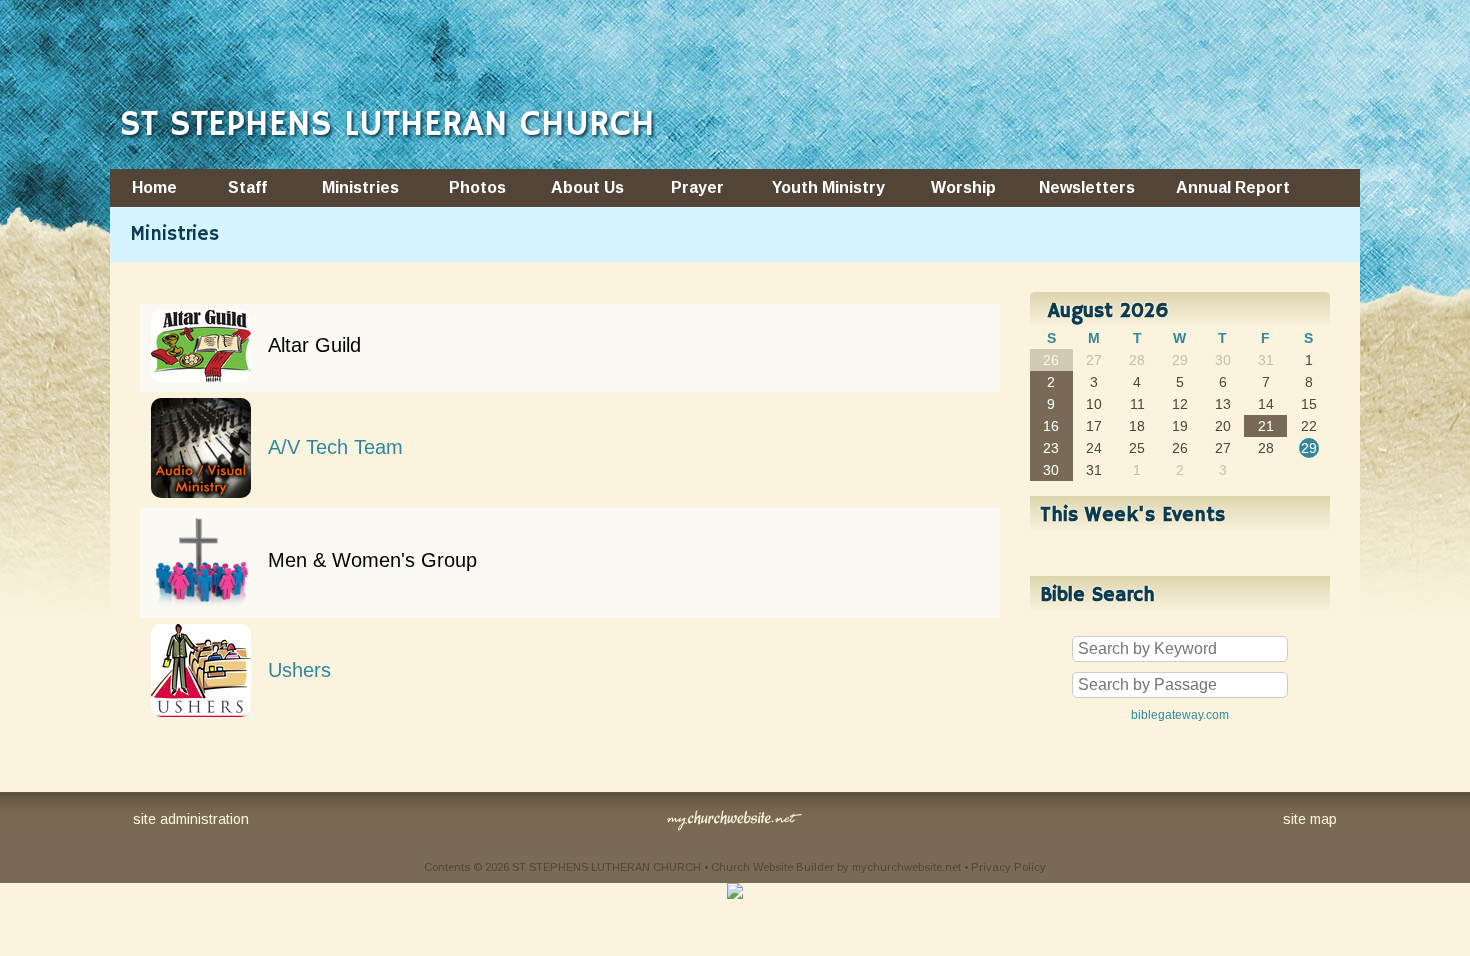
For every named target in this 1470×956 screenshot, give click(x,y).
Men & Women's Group (372, 560)
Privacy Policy (1008, 867)
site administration (191, 819)
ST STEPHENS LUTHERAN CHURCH (387, 125)
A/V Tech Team (335, 447)
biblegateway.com (1180, 715)
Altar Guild (314, 345)
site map (1310, 819)
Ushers (299, 670)
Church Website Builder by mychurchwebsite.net (836, 867)
